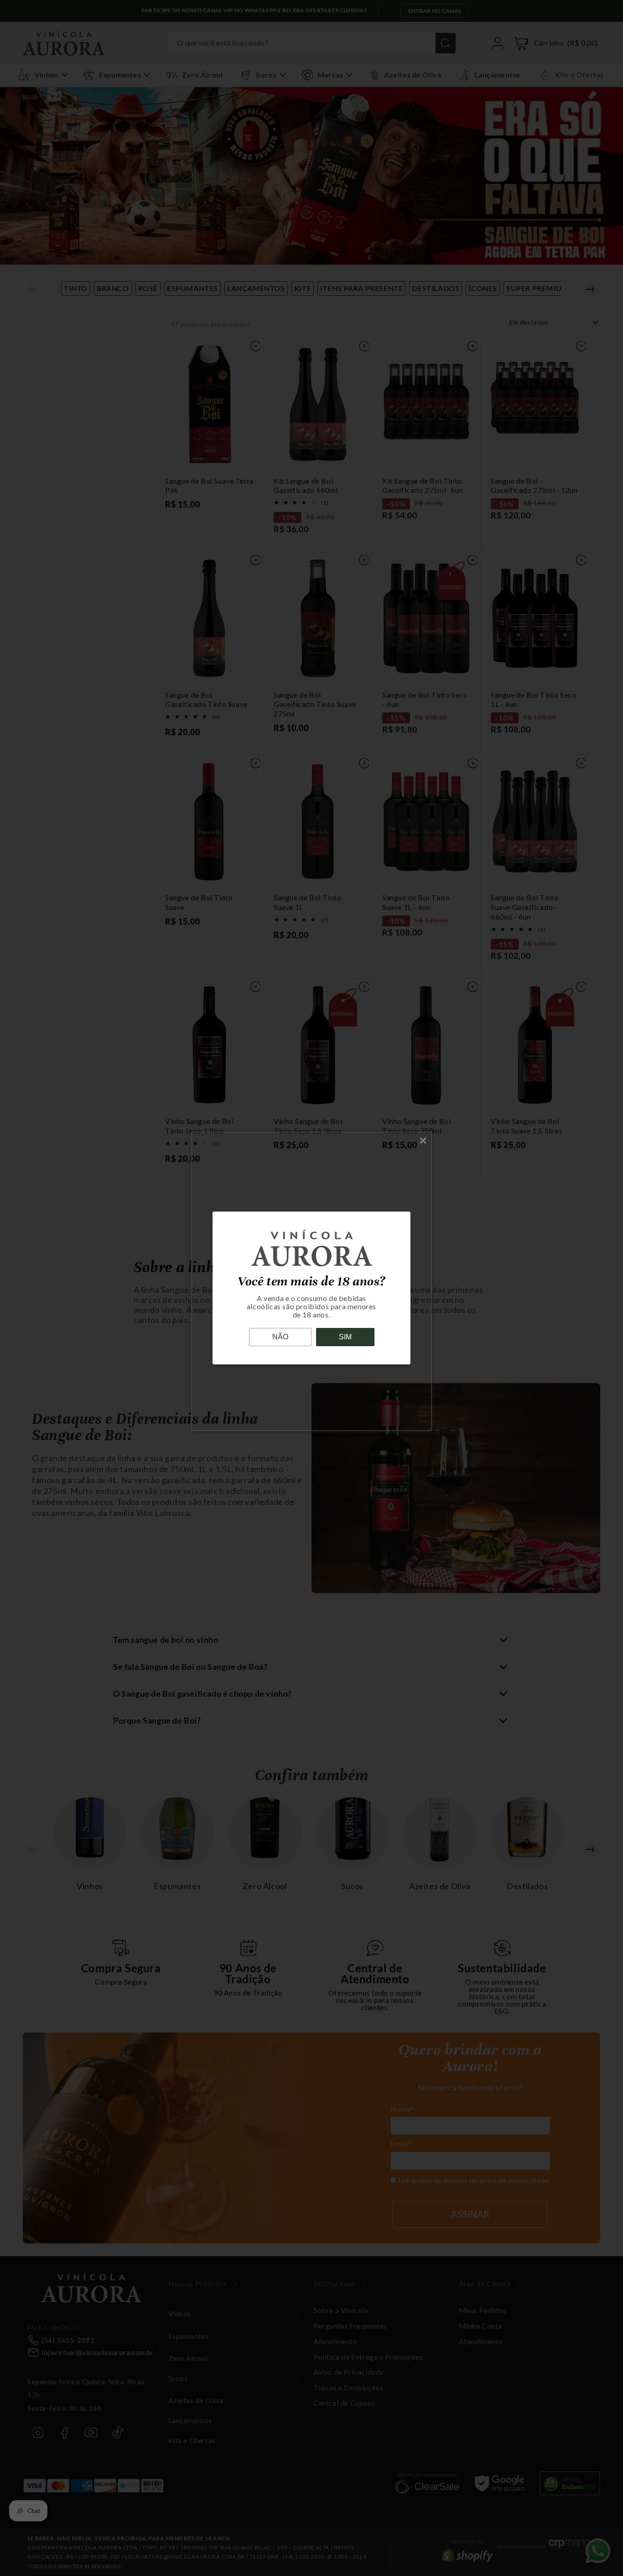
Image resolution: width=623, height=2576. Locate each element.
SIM (345, 1337)
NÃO (280, 1337)
